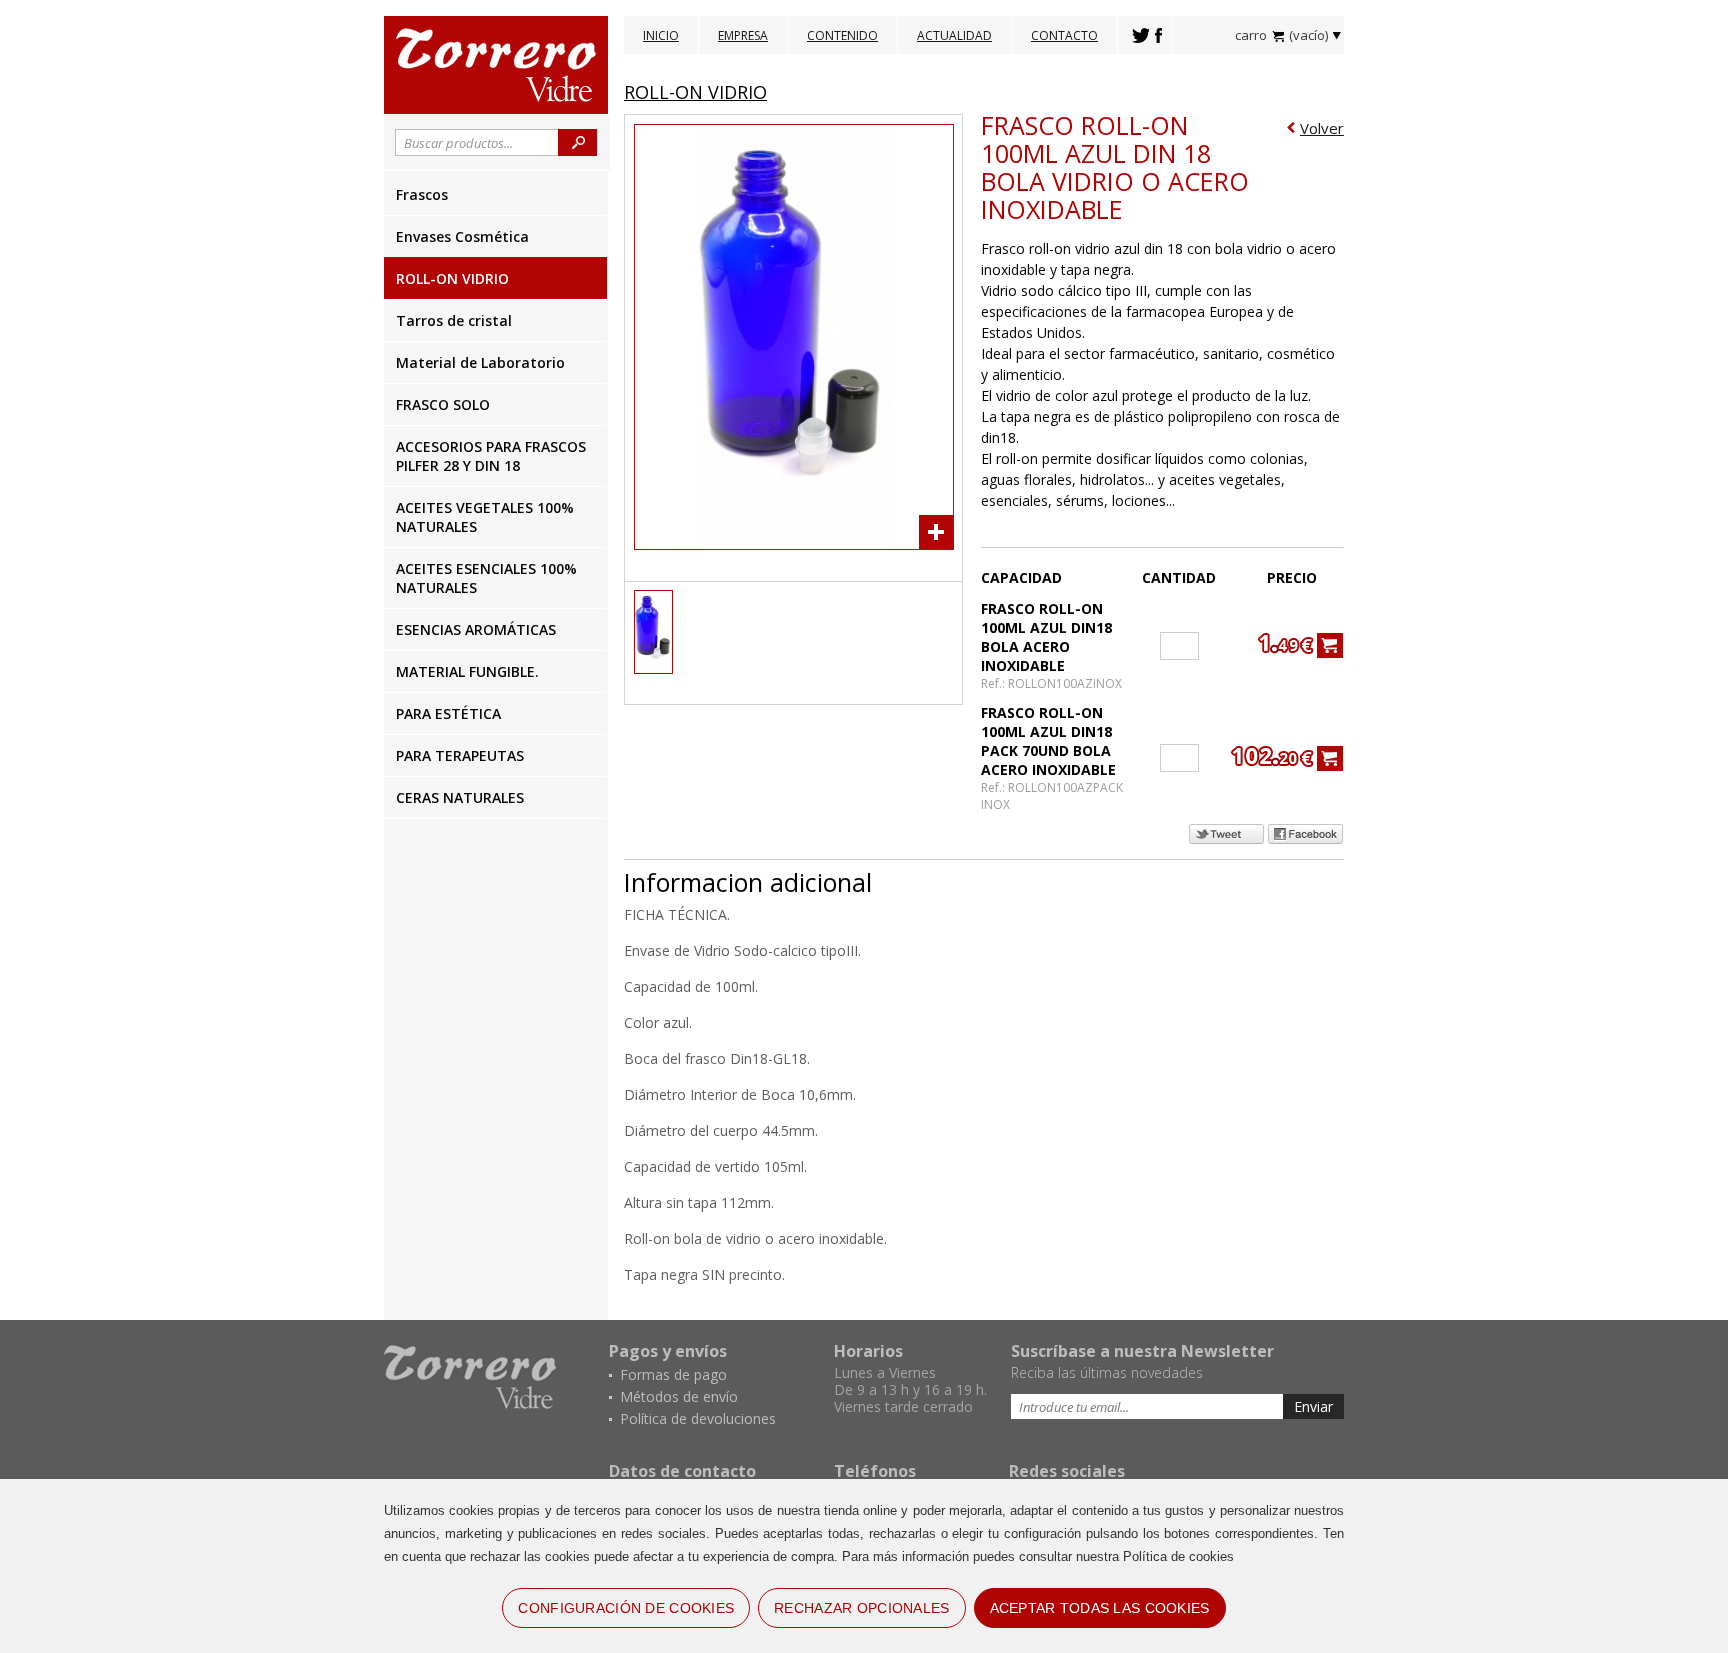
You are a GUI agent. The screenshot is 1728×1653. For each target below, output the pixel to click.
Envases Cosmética (462, 236)
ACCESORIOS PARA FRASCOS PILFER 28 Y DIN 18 (491, 456)
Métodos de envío (679, 1396)
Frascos (422, 194)
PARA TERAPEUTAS (460, 755)
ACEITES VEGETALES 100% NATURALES (485, 517)
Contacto (1064, 35)
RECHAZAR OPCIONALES (861, 1608)
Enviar (1313, 1406)
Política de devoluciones (698, 1418)
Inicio (661, 35)
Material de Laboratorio (480, 362)
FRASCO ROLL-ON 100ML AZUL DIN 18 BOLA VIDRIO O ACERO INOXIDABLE (1115, 167)
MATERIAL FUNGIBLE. (467, 671)
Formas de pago (673, 1374)
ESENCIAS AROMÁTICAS (476, 629)
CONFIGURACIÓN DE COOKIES (626, 1608)
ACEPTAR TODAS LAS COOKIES (1100, 1608)
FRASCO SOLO (443, 404)
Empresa (743, 35)
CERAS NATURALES (460, 797)
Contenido (842, 35)
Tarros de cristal (454, 320)
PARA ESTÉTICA (448, 713)
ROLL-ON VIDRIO (452, 278)
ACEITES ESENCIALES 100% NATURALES (486, 578)
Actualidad (954, 35)
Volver (1322, 128)
